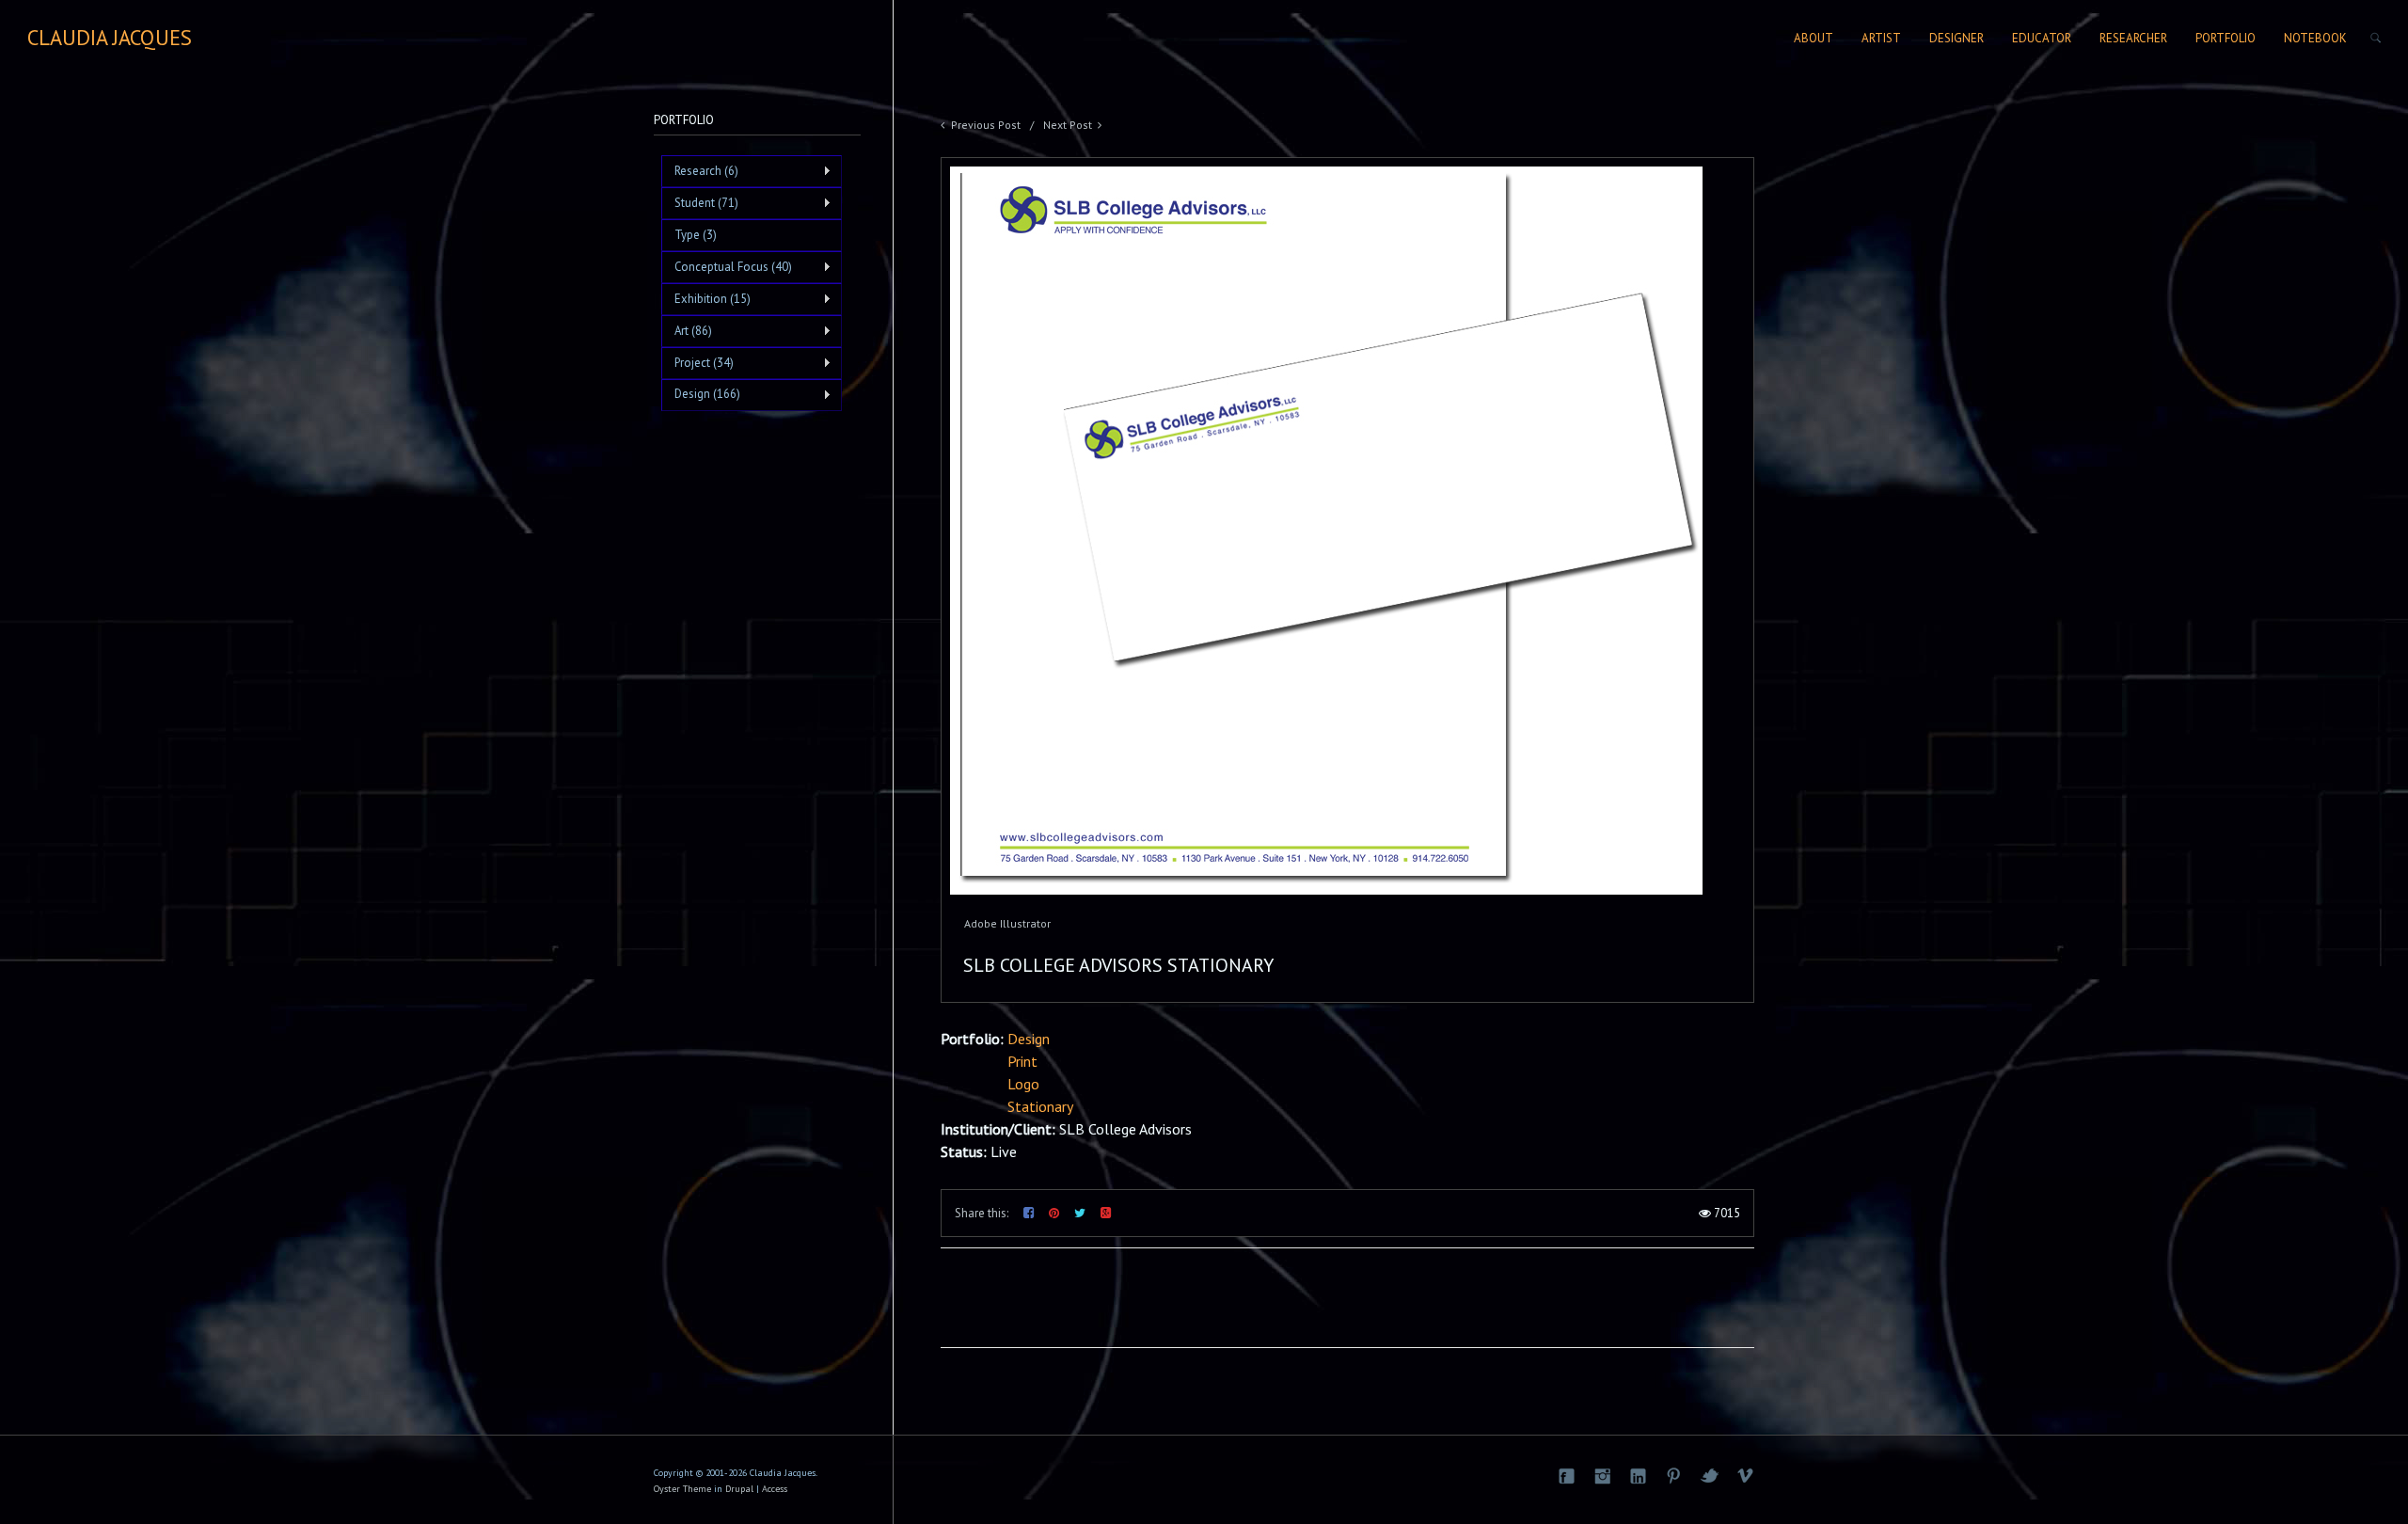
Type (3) (696, 235)
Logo (1023, 1084)
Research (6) (700, 171)
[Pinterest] (1673, 1476)
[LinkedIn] (1638, 1476)
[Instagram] (1602, 1476)
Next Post (1068, 125)
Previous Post (986, 125)
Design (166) (701, 394)
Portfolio (2226, 38)
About (1814, 38)
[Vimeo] (1745, 1476)
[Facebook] (1566, 1476)
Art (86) (687, 331)
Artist (1881, 38)
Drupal (739, 1489)
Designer (1956, 38)
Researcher (2133, 38)
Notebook (2315, 38)
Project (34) (697, 363)
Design (1029, 1039)
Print (1022, 1061)
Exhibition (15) (706, 299)
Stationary (1040, 1106)
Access (775, 1489)
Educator (2042, 38)
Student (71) (700, 203)
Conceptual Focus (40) (727, 267)
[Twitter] (1709, 1476)
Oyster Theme (682, 1489)
